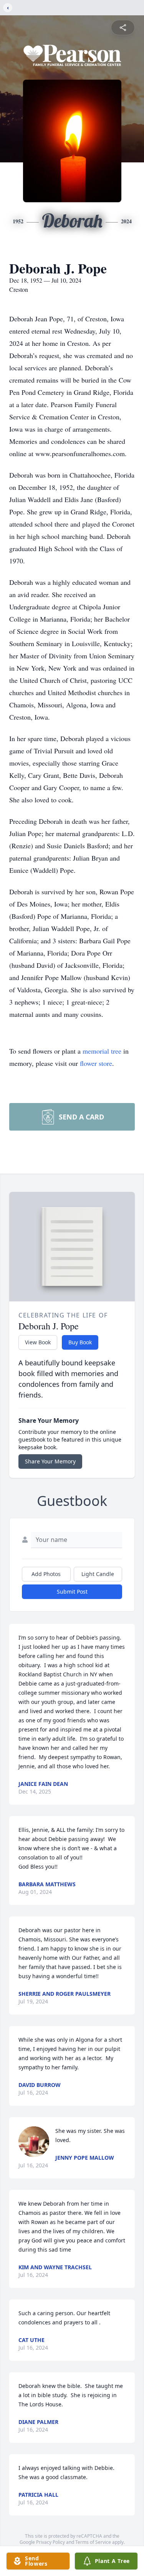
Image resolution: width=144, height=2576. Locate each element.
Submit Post (72, 1592)
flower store (96, 1063)
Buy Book (80, 1342)
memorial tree (102, 1051)
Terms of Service (93, 2542)
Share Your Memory (50, 1461)
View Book (38, 1342)
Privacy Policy (50, 2542)
